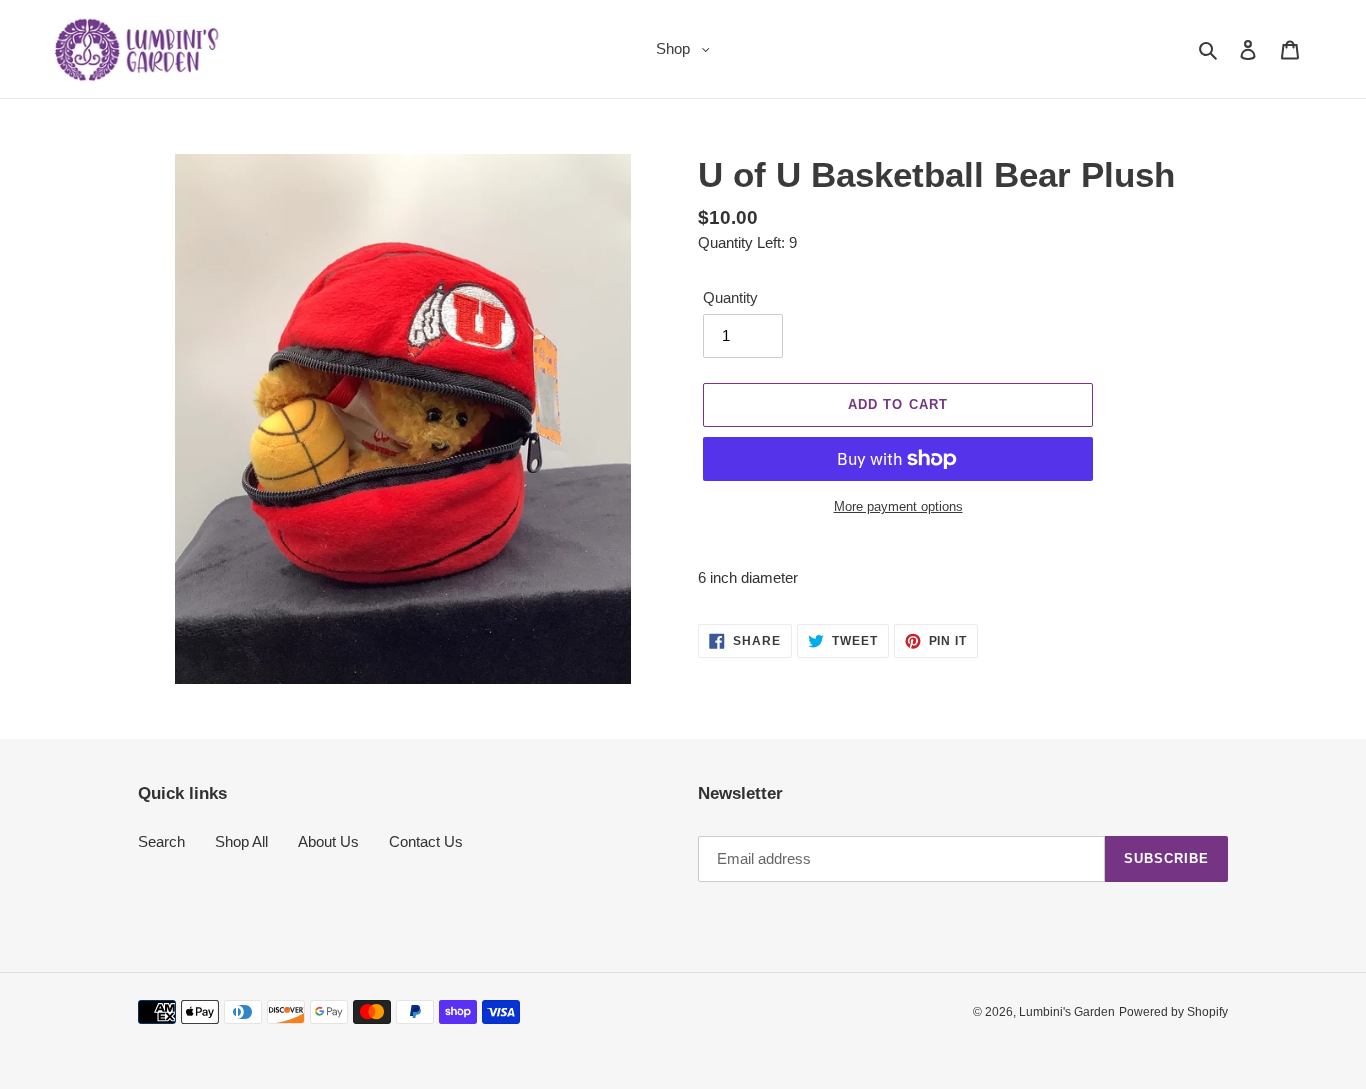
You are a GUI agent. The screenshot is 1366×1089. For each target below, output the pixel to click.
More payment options (898, 506)
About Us (328, 841)
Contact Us (426, 841)
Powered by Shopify (1173, 1012)
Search (161, 841)
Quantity (730, 297)
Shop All (241, 841)
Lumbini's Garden (1067, 1012)
